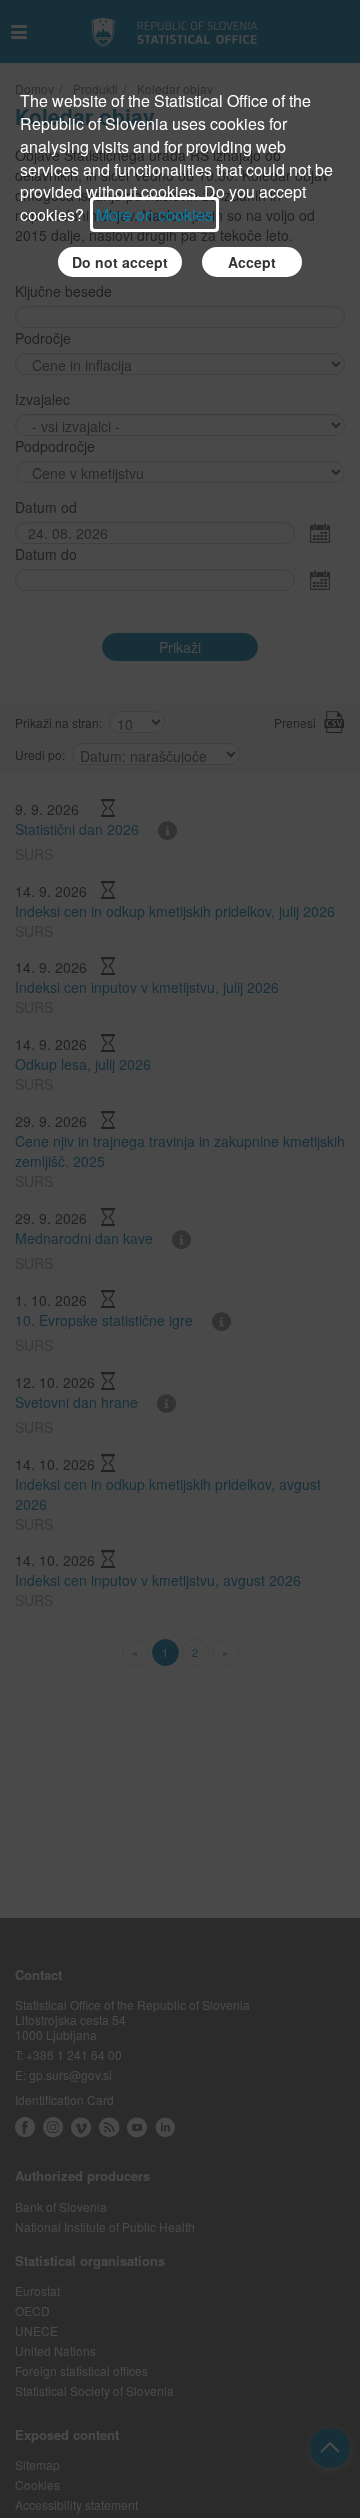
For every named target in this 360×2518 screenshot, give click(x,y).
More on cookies (154, 214)
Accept (252, 262)
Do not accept (120, 262)
